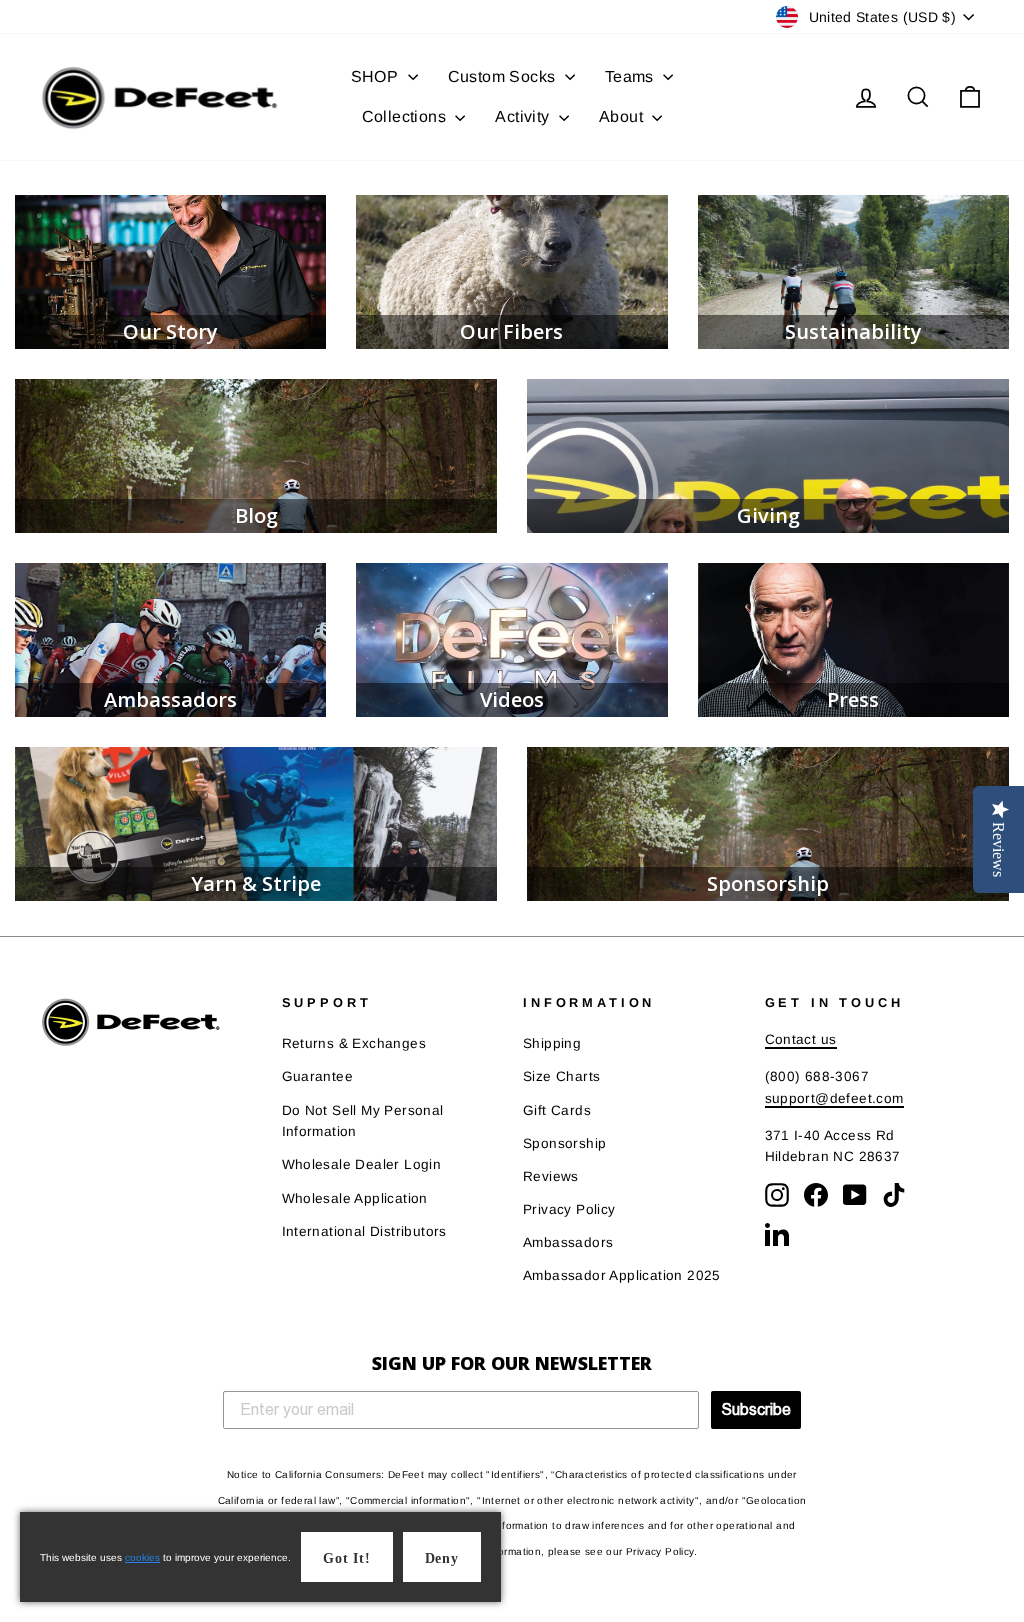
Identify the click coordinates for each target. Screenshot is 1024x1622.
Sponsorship (564, 1143)
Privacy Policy (569, 1209)
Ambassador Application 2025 (622, 1275)
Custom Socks (504, 76)
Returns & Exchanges (354, 1043)
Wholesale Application (355, 1198)
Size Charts (561, 1076)
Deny (442, 1558)
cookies (142, 1557)
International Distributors (364, 1231)
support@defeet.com (834, 1098)
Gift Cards (557, 1110)
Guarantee (318, 1076)
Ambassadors (568, 1242)
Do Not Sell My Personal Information (363, 1121)
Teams (631, 76)
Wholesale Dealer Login (362, 1164)
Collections (406, 116)
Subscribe (756, 1409)
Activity (524, 116)
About (623, 116)
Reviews (551, 1176)
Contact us (801, 1039)
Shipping (552, 1043)
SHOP (377, 76)
